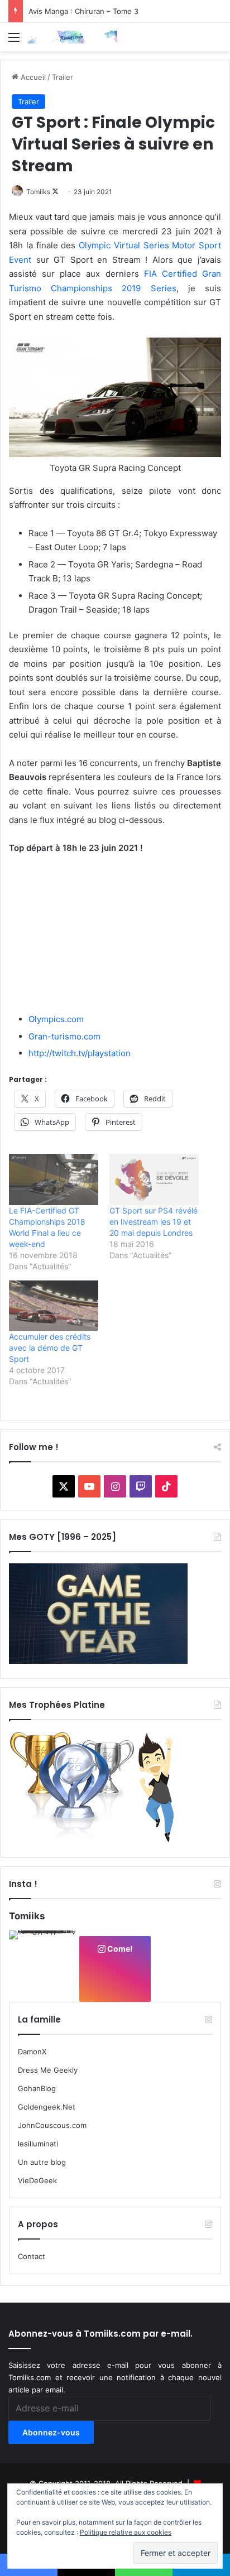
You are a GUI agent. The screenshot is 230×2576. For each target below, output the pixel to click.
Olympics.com (56, 1019)
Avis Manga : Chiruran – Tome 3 (83, 11)
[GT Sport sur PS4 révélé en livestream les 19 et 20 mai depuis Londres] (154, 1179)
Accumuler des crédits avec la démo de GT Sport (50, 1348)
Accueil (32, 77)
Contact (32, 2256)
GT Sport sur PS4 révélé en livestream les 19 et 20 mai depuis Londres (154, 1222)
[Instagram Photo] (44, 1965)
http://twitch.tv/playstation (80, 1053)
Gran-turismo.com (64, 1036)
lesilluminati (38, 2144)
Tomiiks (38, 192)
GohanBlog (37, 2088)
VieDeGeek (37, 2180)
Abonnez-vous (51, 2432)
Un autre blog (42, 2162)
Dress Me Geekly (48, 2070)
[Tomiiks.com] (73, 37)
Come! (119, 1949)
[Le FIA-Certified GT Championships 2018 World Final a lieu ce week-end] (54, 1179)
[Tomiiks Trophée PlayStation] (98, 1840)
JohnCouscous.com (52, 2125)
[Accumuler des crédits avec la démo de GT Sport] (54, 1306)
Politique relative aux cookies (126, 2532)
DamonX (32, 2052)
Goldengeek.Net (47, 2107)
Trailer (63, 77)
